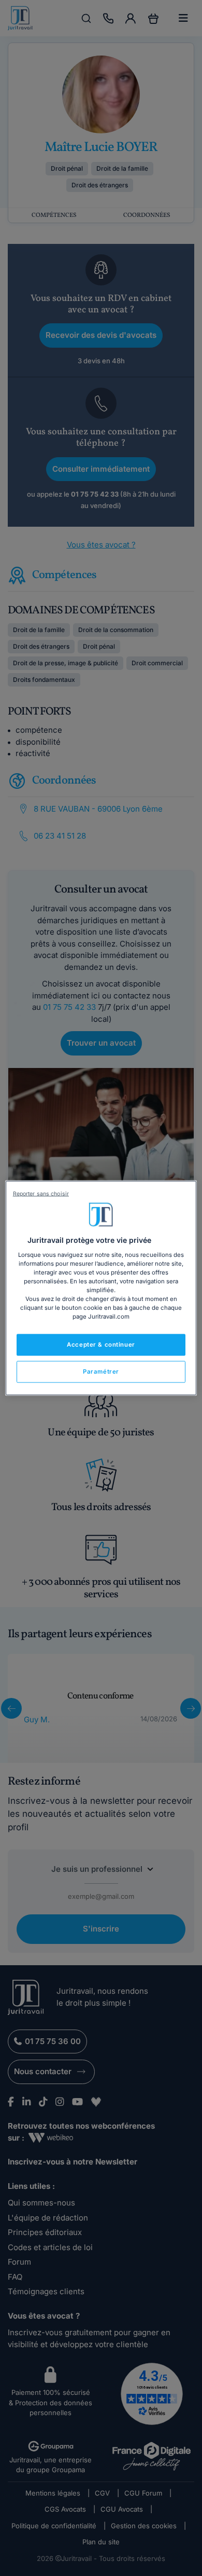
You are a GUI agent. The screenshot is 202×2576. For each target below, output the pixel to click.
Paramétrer (101, 1372)
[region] (101, 1288)
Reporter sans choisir (41, 1194)
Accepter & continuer (101, 1345)
